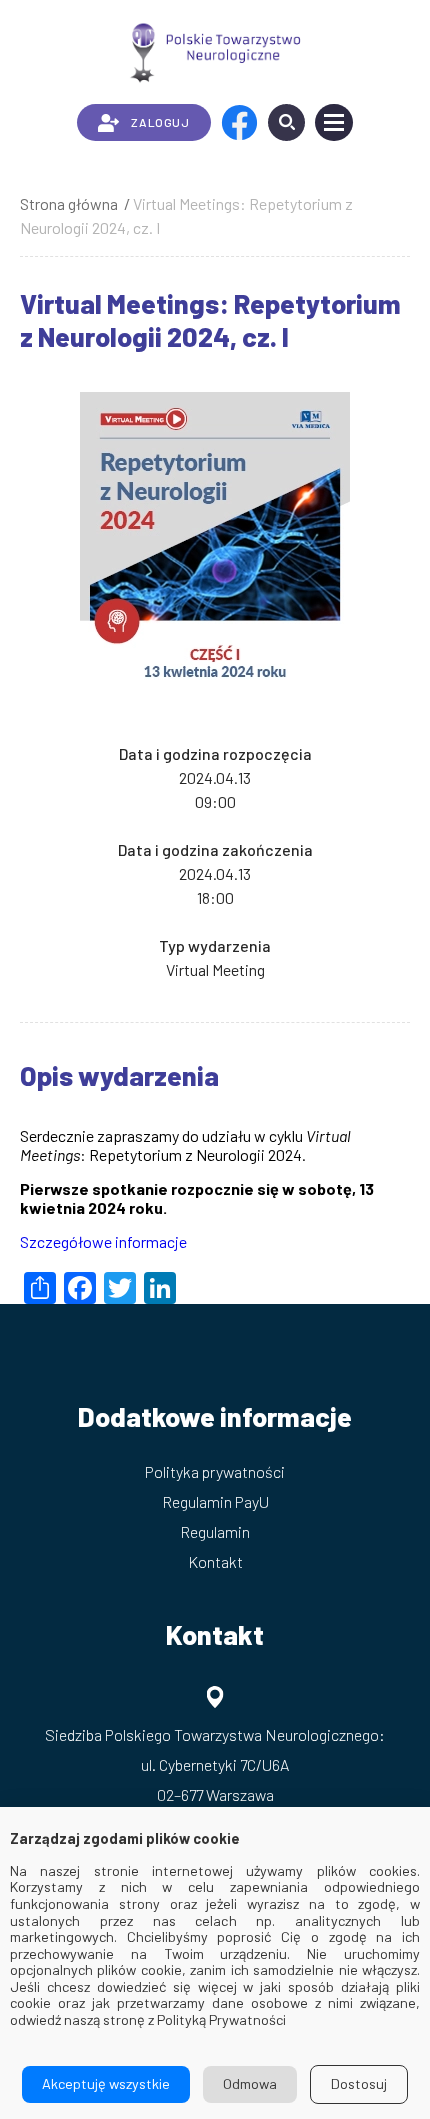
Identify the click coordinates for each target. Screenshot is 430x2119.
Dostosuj (359, 2083)
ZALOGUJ (160, 122)
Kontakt (215, 1561)
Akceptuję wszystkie (106, 2083)
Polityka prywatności (215, 1471)
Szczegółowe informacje (103, 1241)
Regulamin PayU (215, 1501)
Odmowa (250, 2083)
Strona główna (69, 203)
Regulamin (215, 1531)
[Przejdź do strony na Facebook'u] (239, 122)
